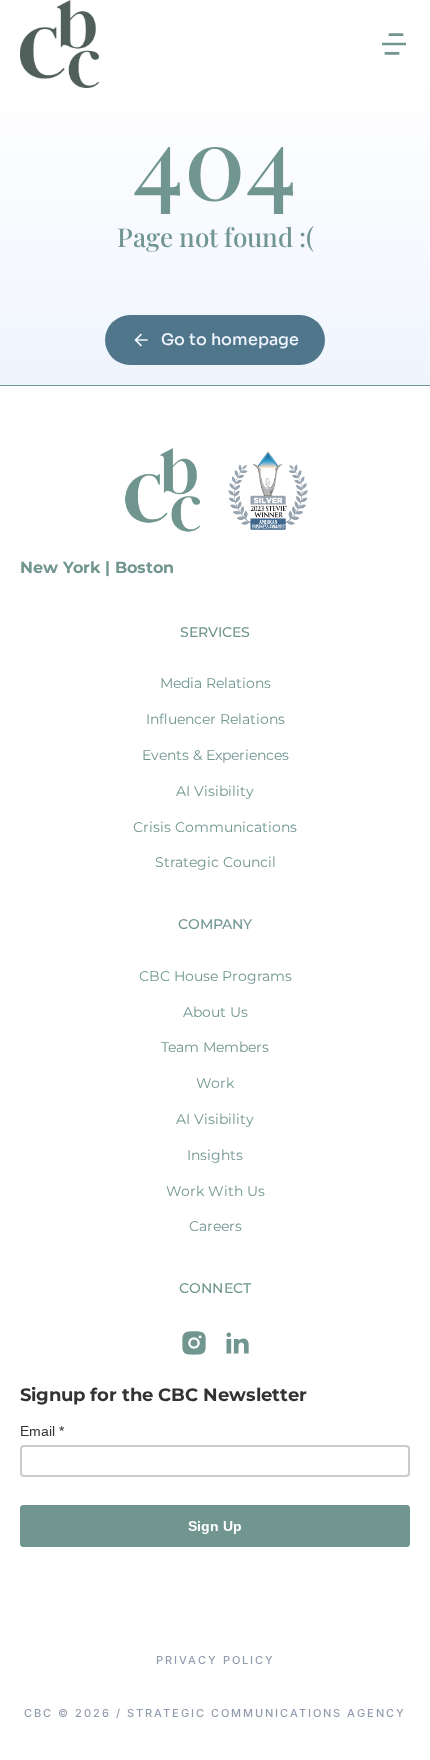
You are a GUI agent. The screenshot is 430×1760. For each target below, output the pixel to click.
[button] (394, 44)
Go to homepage (230, 339)
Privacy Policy (215, 1660)
